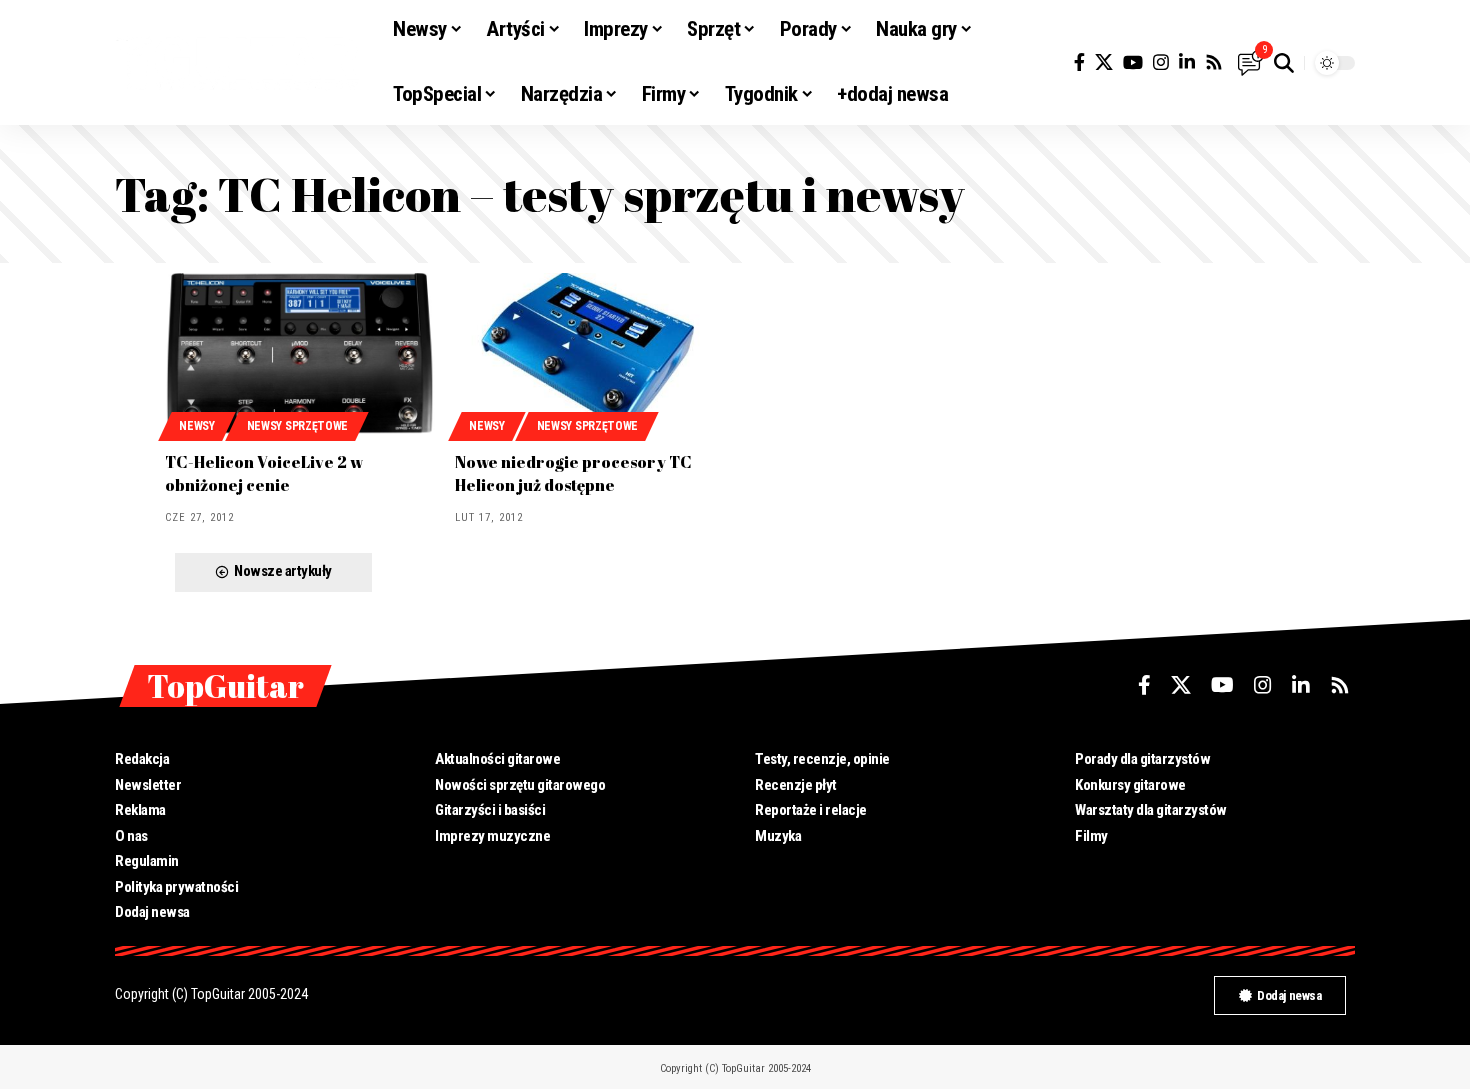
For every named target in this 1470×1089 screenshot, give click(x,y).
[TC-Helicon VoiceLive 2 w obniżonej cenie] (300, 354)
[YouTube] (1133, 62)
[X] (1104, 62)
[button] (1284, 63)
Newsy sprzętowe (298, 426)
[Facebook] (1079, 62)
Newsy (197, 426)
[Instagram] (1161, 62)
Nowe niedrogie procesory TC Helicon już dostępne (573, 473)
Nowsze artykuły (283, 571)
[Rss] (1214, 62)
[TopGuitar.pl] (238, 63)
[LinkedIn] (1187, 62)
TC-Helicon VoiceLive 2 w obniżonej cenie (264, 473)
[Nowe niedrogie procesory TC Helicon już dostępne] (590, 354)
